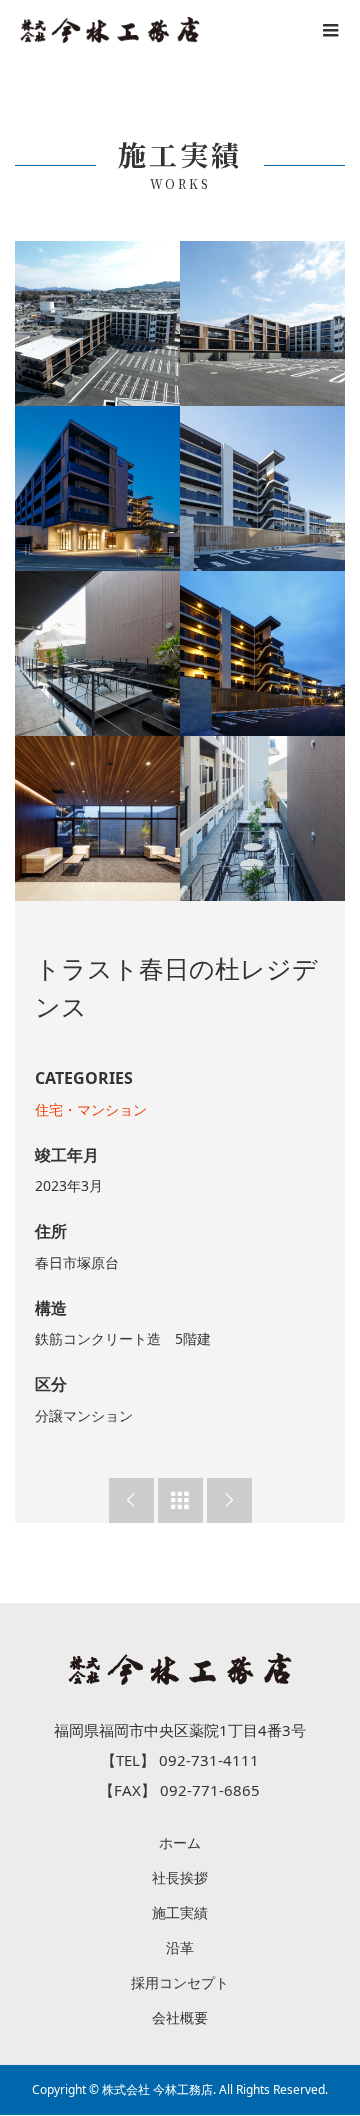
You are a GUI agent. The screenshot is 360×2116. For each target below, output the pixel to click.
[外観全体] (97, 323)
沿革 (180, 1947)
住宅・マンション (91, 1109)
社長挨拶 (180, 1877)
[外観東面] (262, 488)
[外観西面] (262, 323)
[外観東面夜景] (97, 488)
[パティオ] (97, 653)
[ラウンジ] (97, 818)
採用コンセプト (180, 1982)
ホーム (180, 1842)
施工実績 (180, 1912)
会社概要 (180, 2017)
